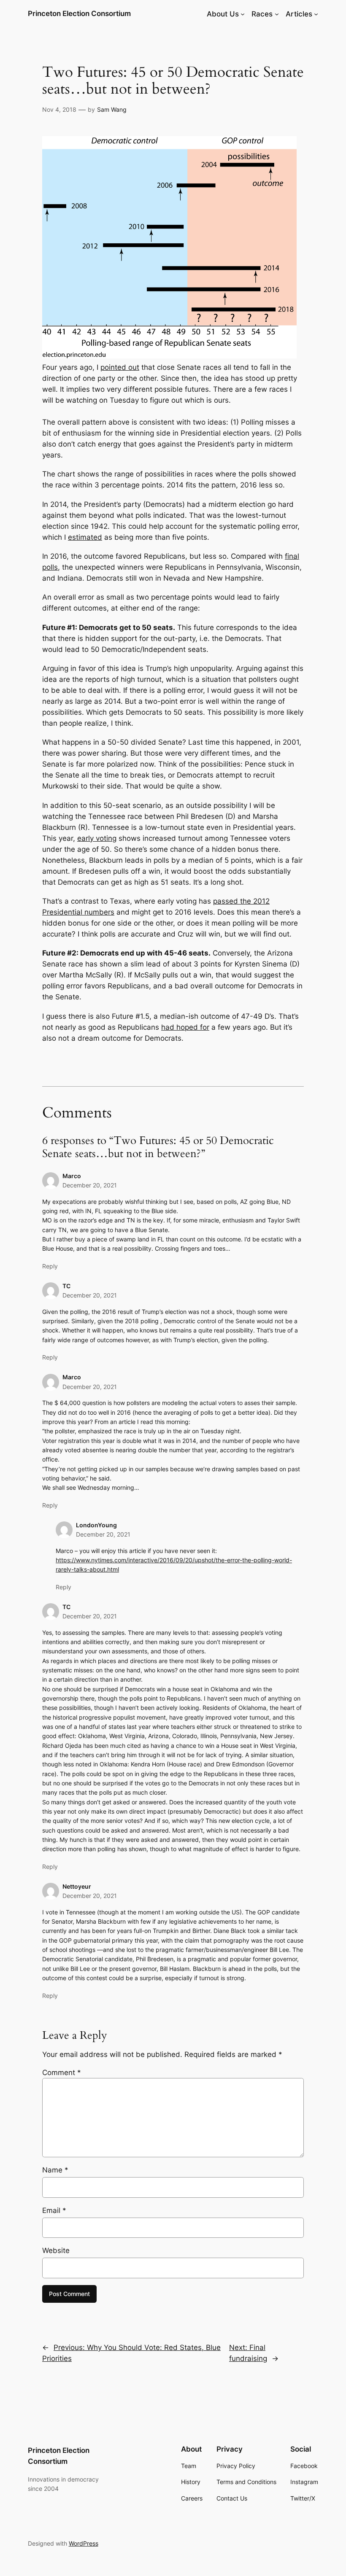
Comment (62, 2073)
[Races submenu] (277, 14)
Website (56, 2250)
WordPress (84, 2543)
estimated (85, 537)
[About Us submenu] (243, 14)
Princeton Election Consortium (79, 13)
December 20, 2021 (90, 1185)
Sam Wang (112, 109)
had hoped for (185, 1027)
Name (55, 2170)
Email (54, 2210)
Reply (50, 1266)
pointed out (120, 367)
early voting (97, 838)
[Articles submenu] (316, 14)
